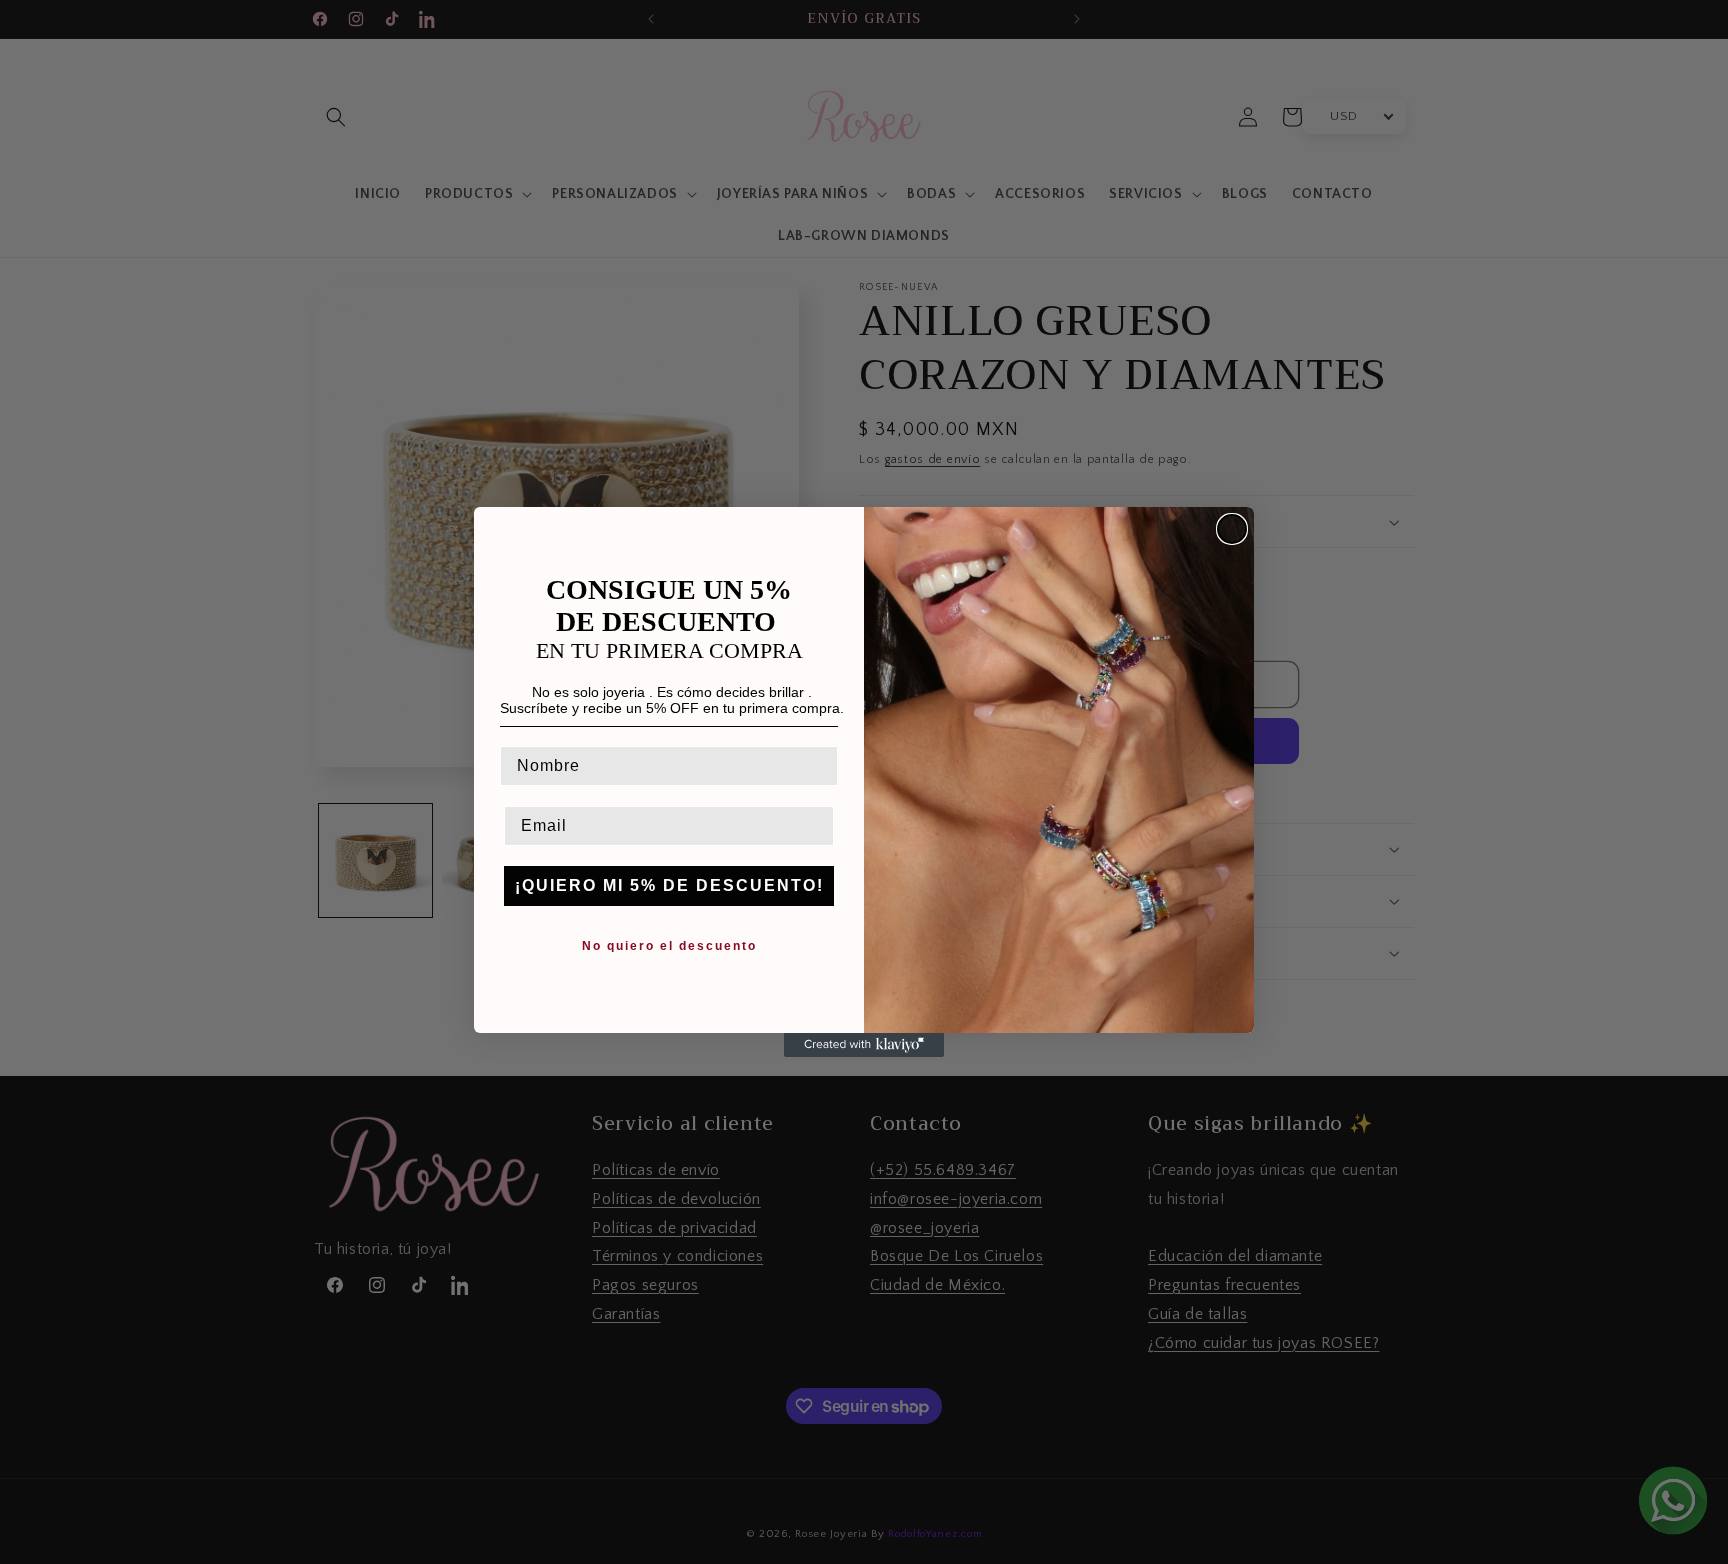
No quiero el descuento (669, 946)
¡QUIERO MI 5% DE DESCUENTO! (669, 885)
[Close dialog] (1232, 529)
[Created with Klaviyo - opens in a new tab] (864, 1045)
